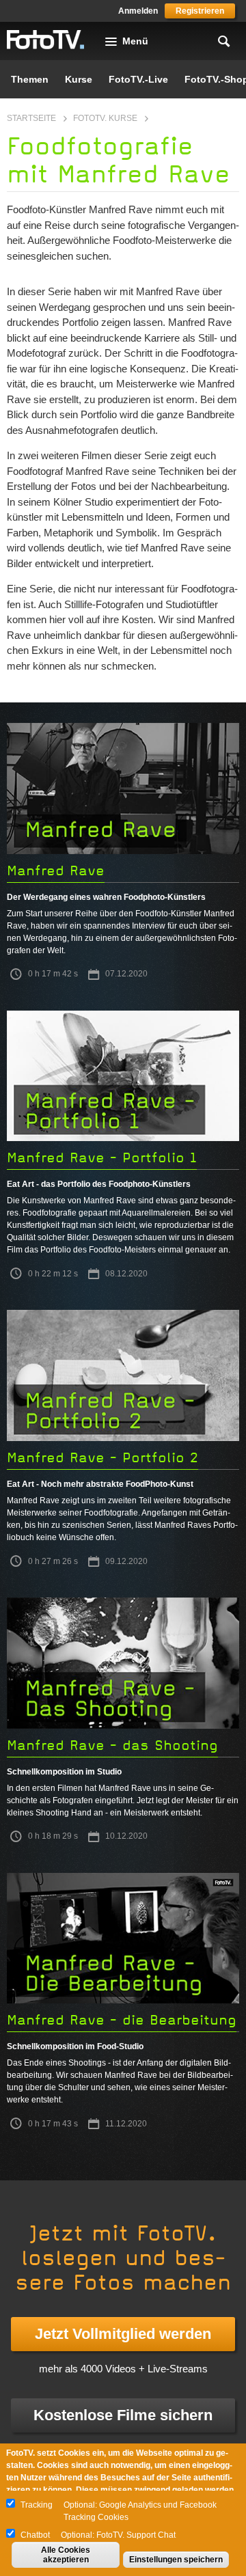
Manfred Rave (56, 871)
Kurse (79, 79)
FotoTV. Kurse (105, 118)
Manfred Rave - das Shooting (112, 1745)
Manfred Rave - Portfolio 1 (102, 1158)
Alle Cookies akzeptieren (66, 2555)
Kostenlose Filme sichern (123, 2415)
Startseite (31, 118)
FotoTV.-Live (138, 79)
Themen (30, 79)
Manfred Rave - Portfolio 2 (102, 1458)
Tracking (37, 2505)
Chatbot (35, 2535)
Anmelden (138, 11)
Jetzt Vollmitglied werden (123, 2334)
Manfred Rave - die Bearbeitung (122, 2020)
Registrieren (200, 11)
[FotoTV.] (46, 40)
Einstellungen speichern (176, 2560)
